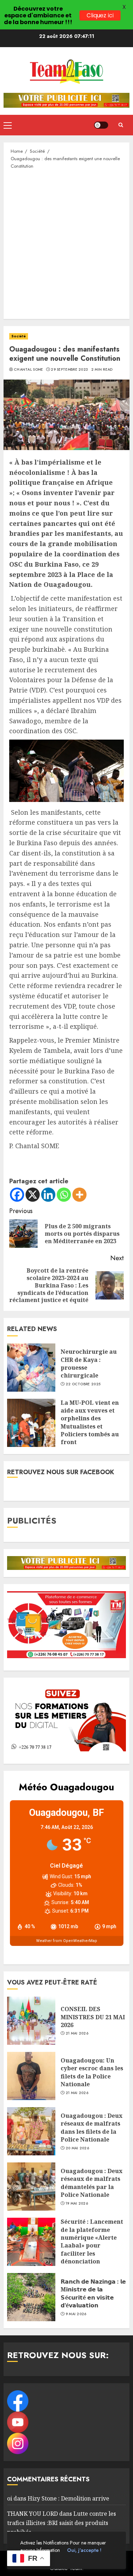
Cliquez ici (100, 16)
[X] (33, 1195)
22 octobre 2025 (83, 1384)
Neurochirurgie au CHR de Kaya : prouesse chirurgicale (89, 1363)
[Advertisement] (66, 244)
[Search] (121, 125)
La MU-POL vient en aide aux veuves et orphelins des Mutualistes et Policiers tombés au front (90, 1422)
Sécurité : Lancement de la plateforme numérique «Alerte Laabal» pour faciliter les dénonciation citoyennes (92, 2245)
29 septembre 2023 (69, 370)
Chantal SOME (29, 370)
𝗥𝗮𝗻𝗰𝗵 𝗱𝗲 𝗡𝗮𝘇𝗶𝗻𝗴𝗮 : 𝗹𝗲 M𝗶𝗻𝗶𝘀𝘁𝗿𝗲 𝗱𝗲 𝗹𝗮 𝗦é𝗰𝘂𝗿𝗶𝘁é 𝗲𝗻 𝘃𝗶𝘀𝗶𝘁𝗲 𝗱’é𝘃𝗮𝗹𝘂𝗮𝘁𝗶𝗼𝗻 (93, 2293)
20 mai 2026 (77, 2148)
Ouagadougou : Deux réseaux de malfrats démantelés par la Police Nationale (92, 2183)
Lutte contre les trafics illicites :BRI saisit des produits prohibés (62, 2523)
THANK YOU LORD (32, 2514)
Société (19, 336)
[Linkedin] (48, 1195)
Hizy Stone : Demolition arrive (68, 2498)
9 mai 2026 (76, 2314)
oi (10, 2498)
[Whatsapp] (64, 1195)
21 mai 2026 (77, 2033)
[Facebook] (17, 1195)
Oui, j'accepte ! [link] (84, 2550)
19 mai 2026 (77, 2204)
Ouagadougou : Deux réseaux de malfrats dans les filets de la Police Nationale (92, 2128)
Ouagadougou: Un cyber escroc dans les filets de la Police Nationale (92, 2072)
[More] (79, 1195)
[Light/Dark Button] (101, 125)
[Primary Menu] (8, 125)
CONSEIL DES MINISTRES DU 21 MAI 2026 (93, 2017)
